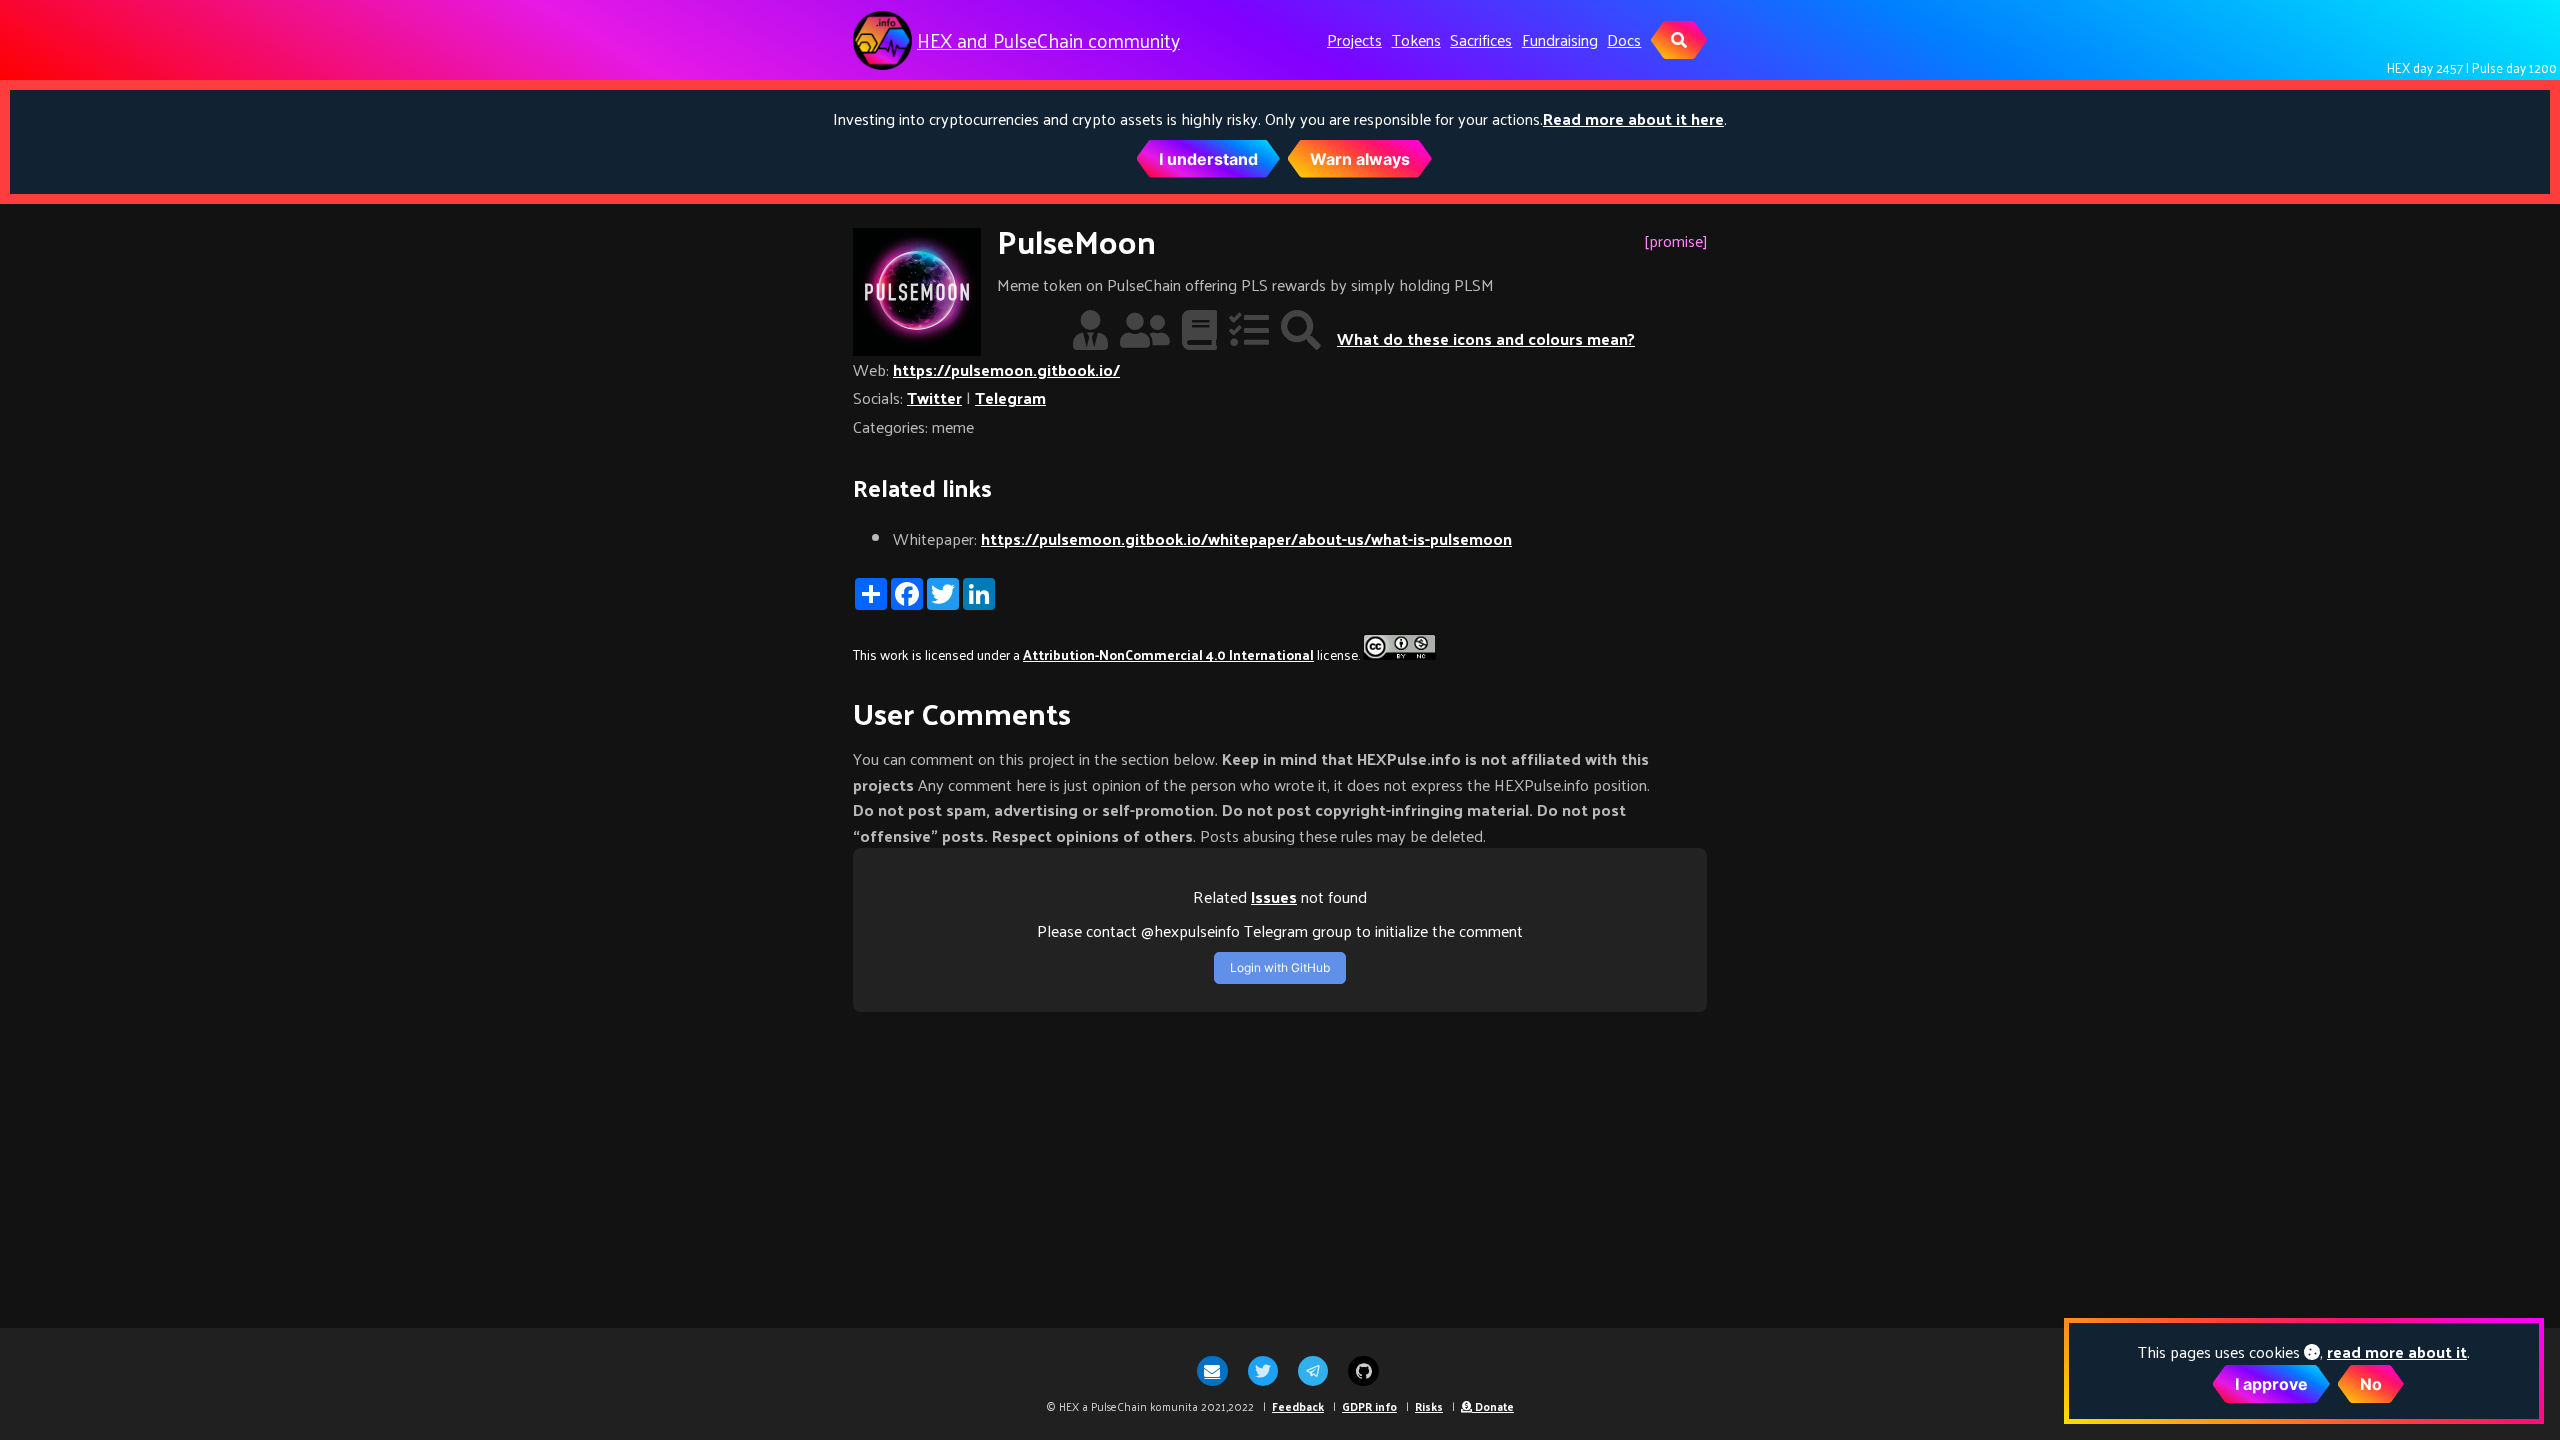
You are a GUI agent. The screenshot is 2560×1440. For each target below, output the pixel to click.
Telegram (1010, 397)
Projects (1354, 39)
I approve (2271, 1384)
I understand (1208, 159)
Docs (1624, 39)
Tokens (1416, 39)
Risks (1429, 1406)
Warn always (1360, 159)
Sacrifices (1481, 39)
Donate (1493, 1406)
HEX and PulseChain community (1048, 40)
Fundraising (1560, 39)
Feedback (1298, 1406)
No (2371, 1384)
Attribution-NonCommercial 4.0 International (1168, 654)
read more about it (2397, 1351)
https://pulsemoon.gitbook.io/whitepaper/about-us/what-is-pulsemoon (1246, 538)
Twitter (934, 397)
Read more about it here (1633, 118)
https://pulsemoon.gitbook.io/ (1006, 369)
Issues (1274, 896)
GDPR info (1369, 1406)
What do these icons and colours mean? (1486, 338)
